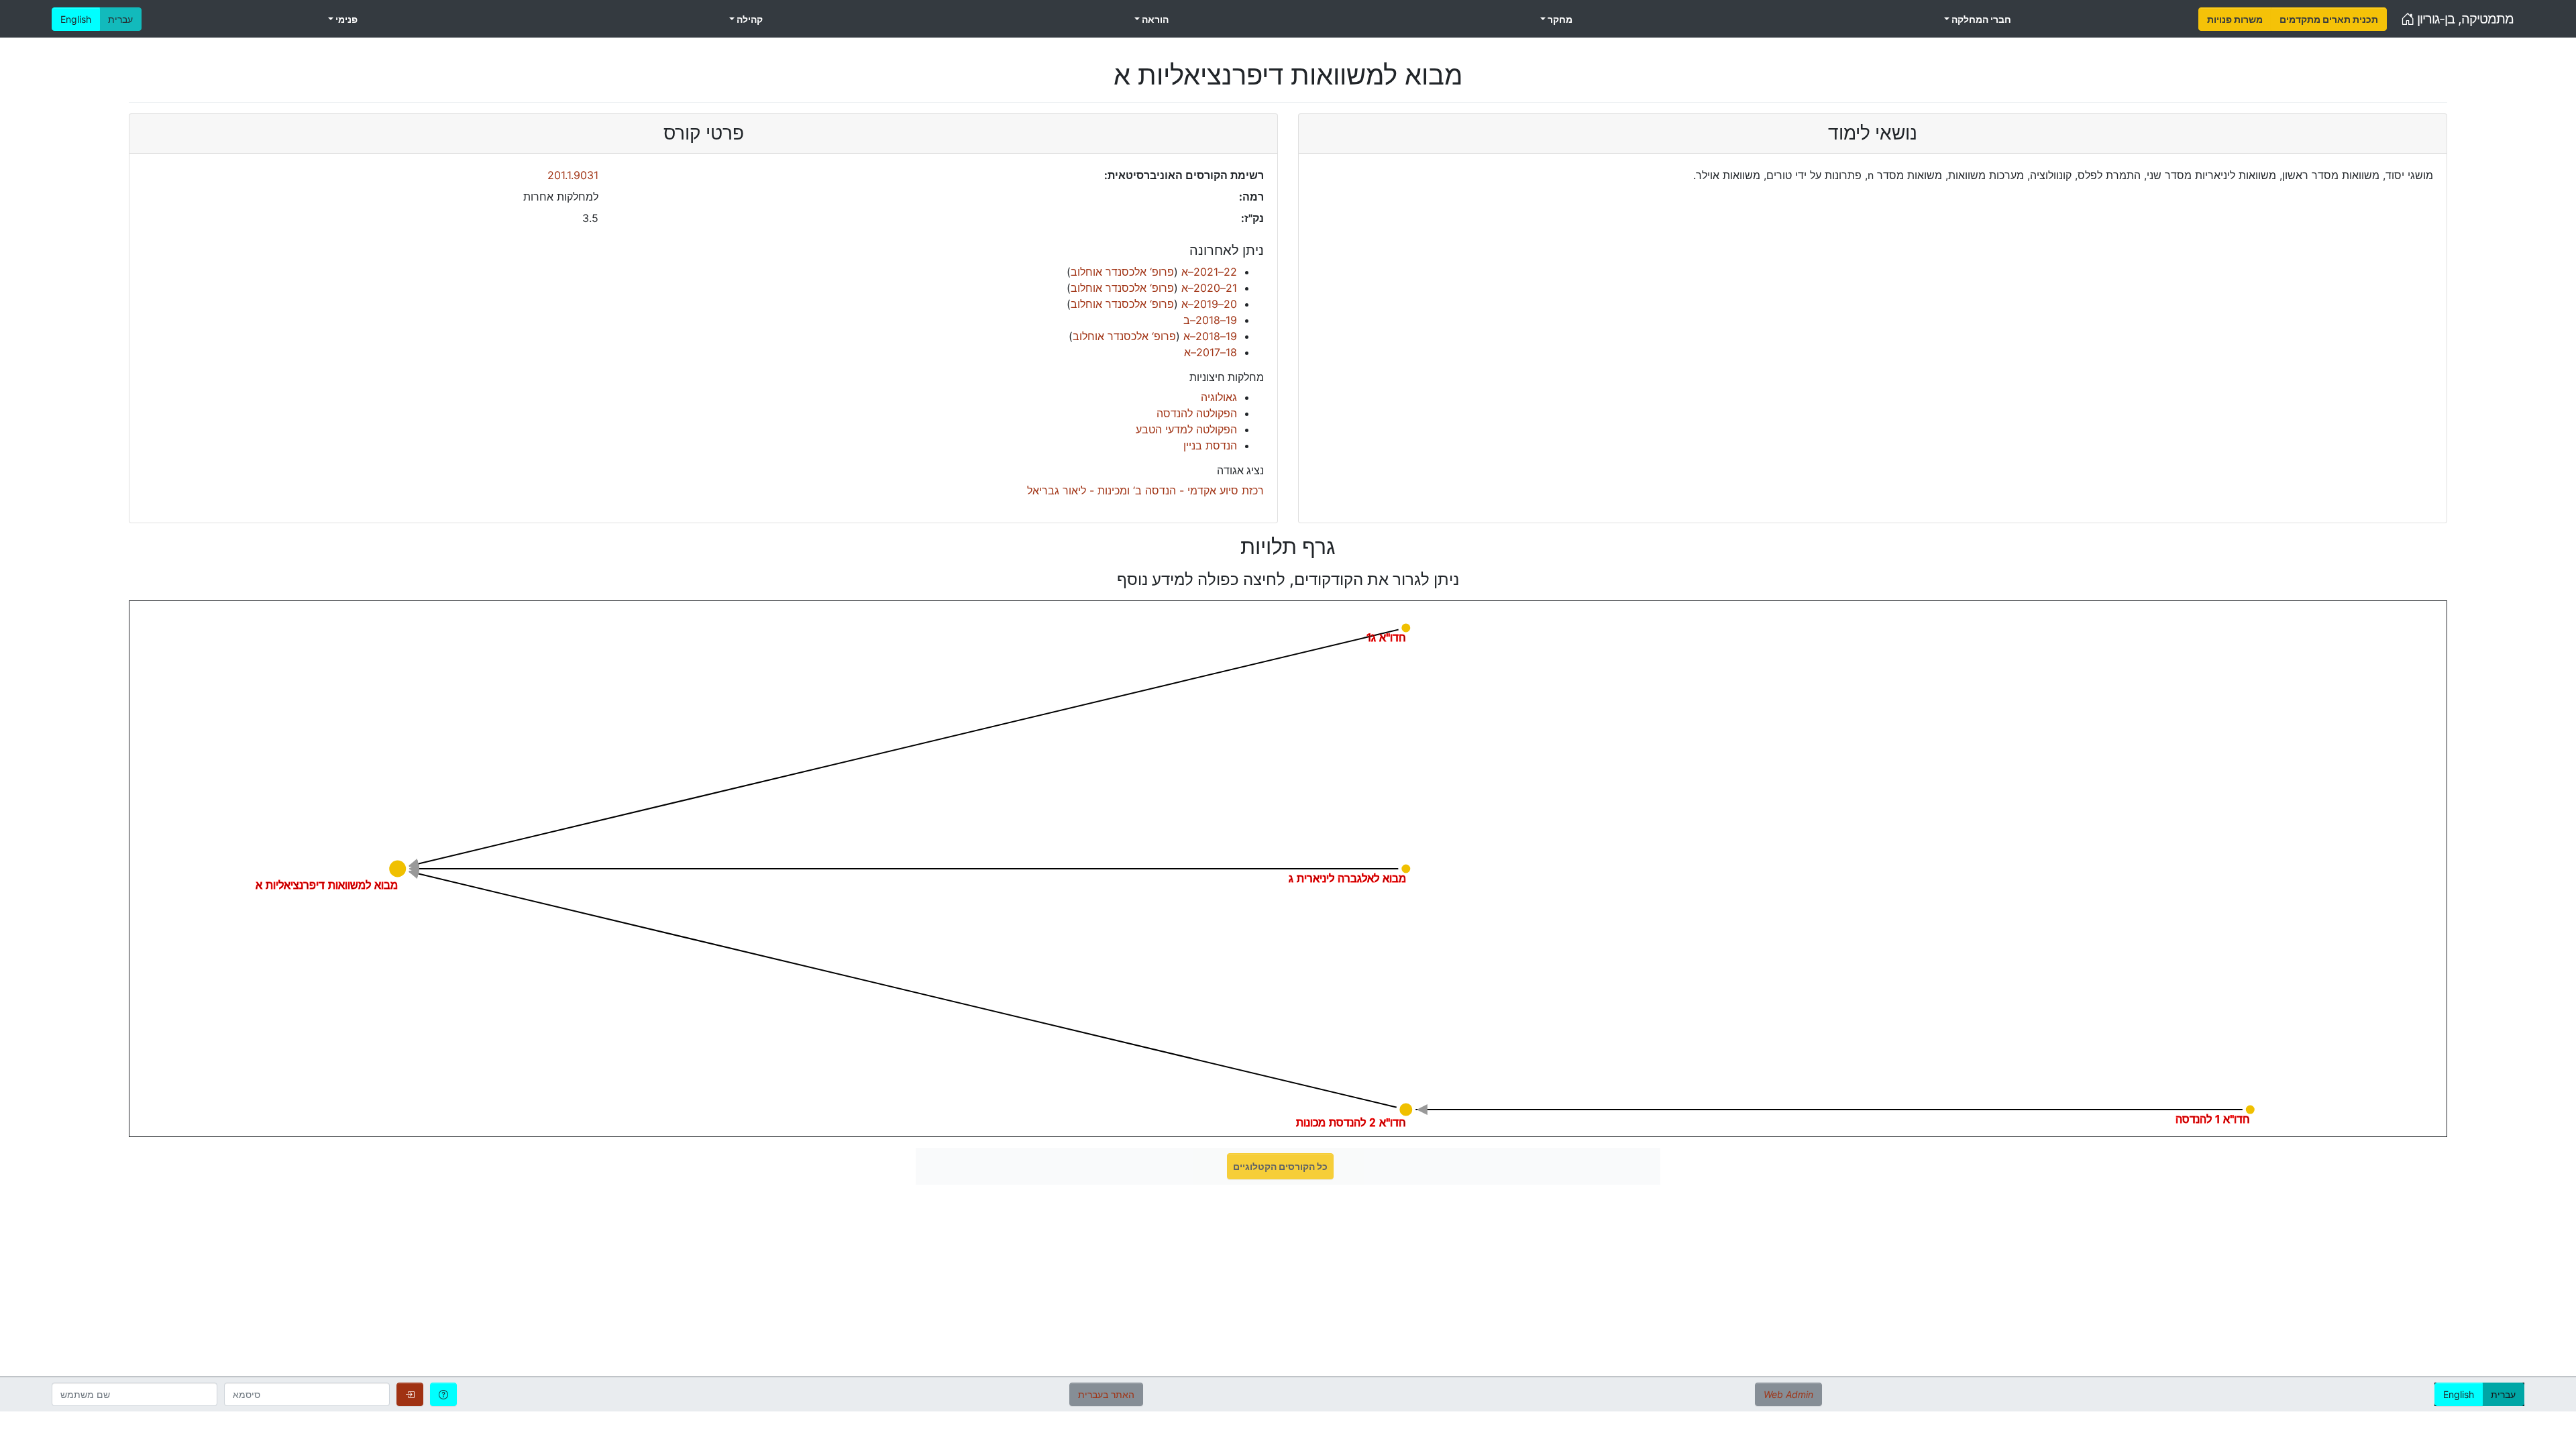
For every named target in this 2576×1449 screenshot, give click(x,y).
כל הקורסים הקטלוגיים (1280, 1166)
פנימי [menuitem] (345, 19)
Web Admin (1788, 1394)
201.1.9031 (573, 175)
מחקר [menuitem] (1559, 19)
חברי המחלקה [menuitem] (1980, 19)
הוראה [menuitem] (1154, 19)
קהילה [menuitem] (749, 19)
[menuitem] (2235, 19)
